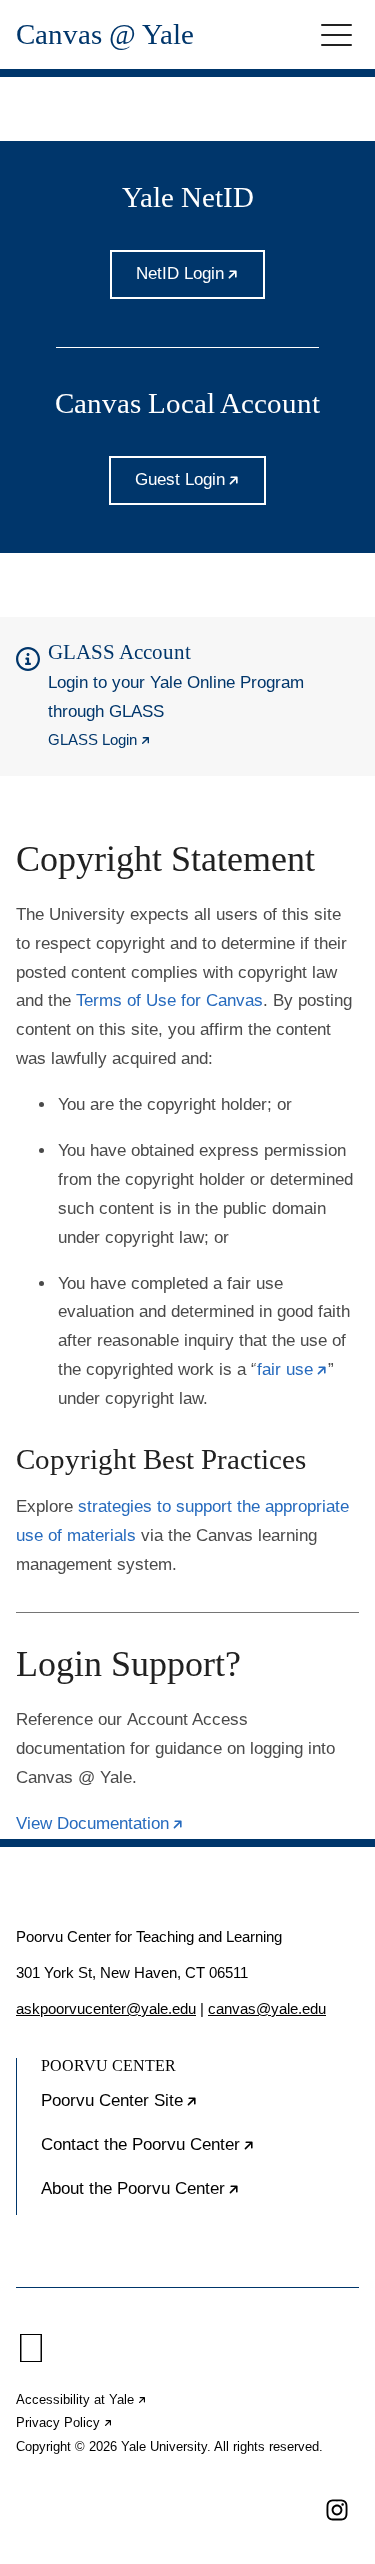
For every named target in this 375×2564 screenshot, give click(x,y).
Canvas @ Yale (105, 34)
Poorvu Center (180, 2109)
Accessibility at (82, 2399)
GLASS (100, 739)
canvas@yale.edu (267, 2008)
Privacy (65, 2422)
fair (292, 1369)
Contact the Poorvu (200, 2153)
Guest (200, 487)
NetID (200, 281)
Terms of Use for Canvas (169, 1000)
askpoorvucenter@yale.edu (106, 2008)
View (100, 1823)
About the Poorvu (200, 2197)
